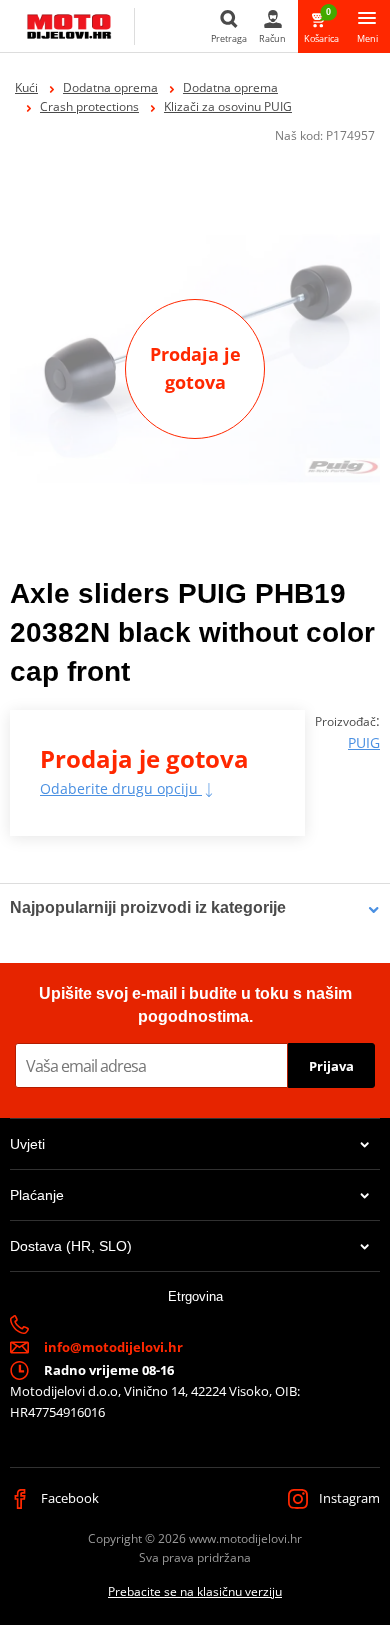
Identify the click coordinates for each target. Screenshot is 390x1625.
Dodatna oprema (110, 87)
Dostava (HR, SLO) (71, 1246)
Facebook (68, 1498)
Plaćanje (37, 1195)
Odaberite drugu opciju (121, 788)
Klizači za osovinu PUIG (228, 106)
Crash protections (89, 106)
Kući (26, 87)
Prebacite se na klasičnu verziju (195, 1591)
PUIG (364, 742)
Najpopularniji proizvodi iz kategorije (148, 907)
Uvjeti (27, 1144)
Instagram (348, 1498)
